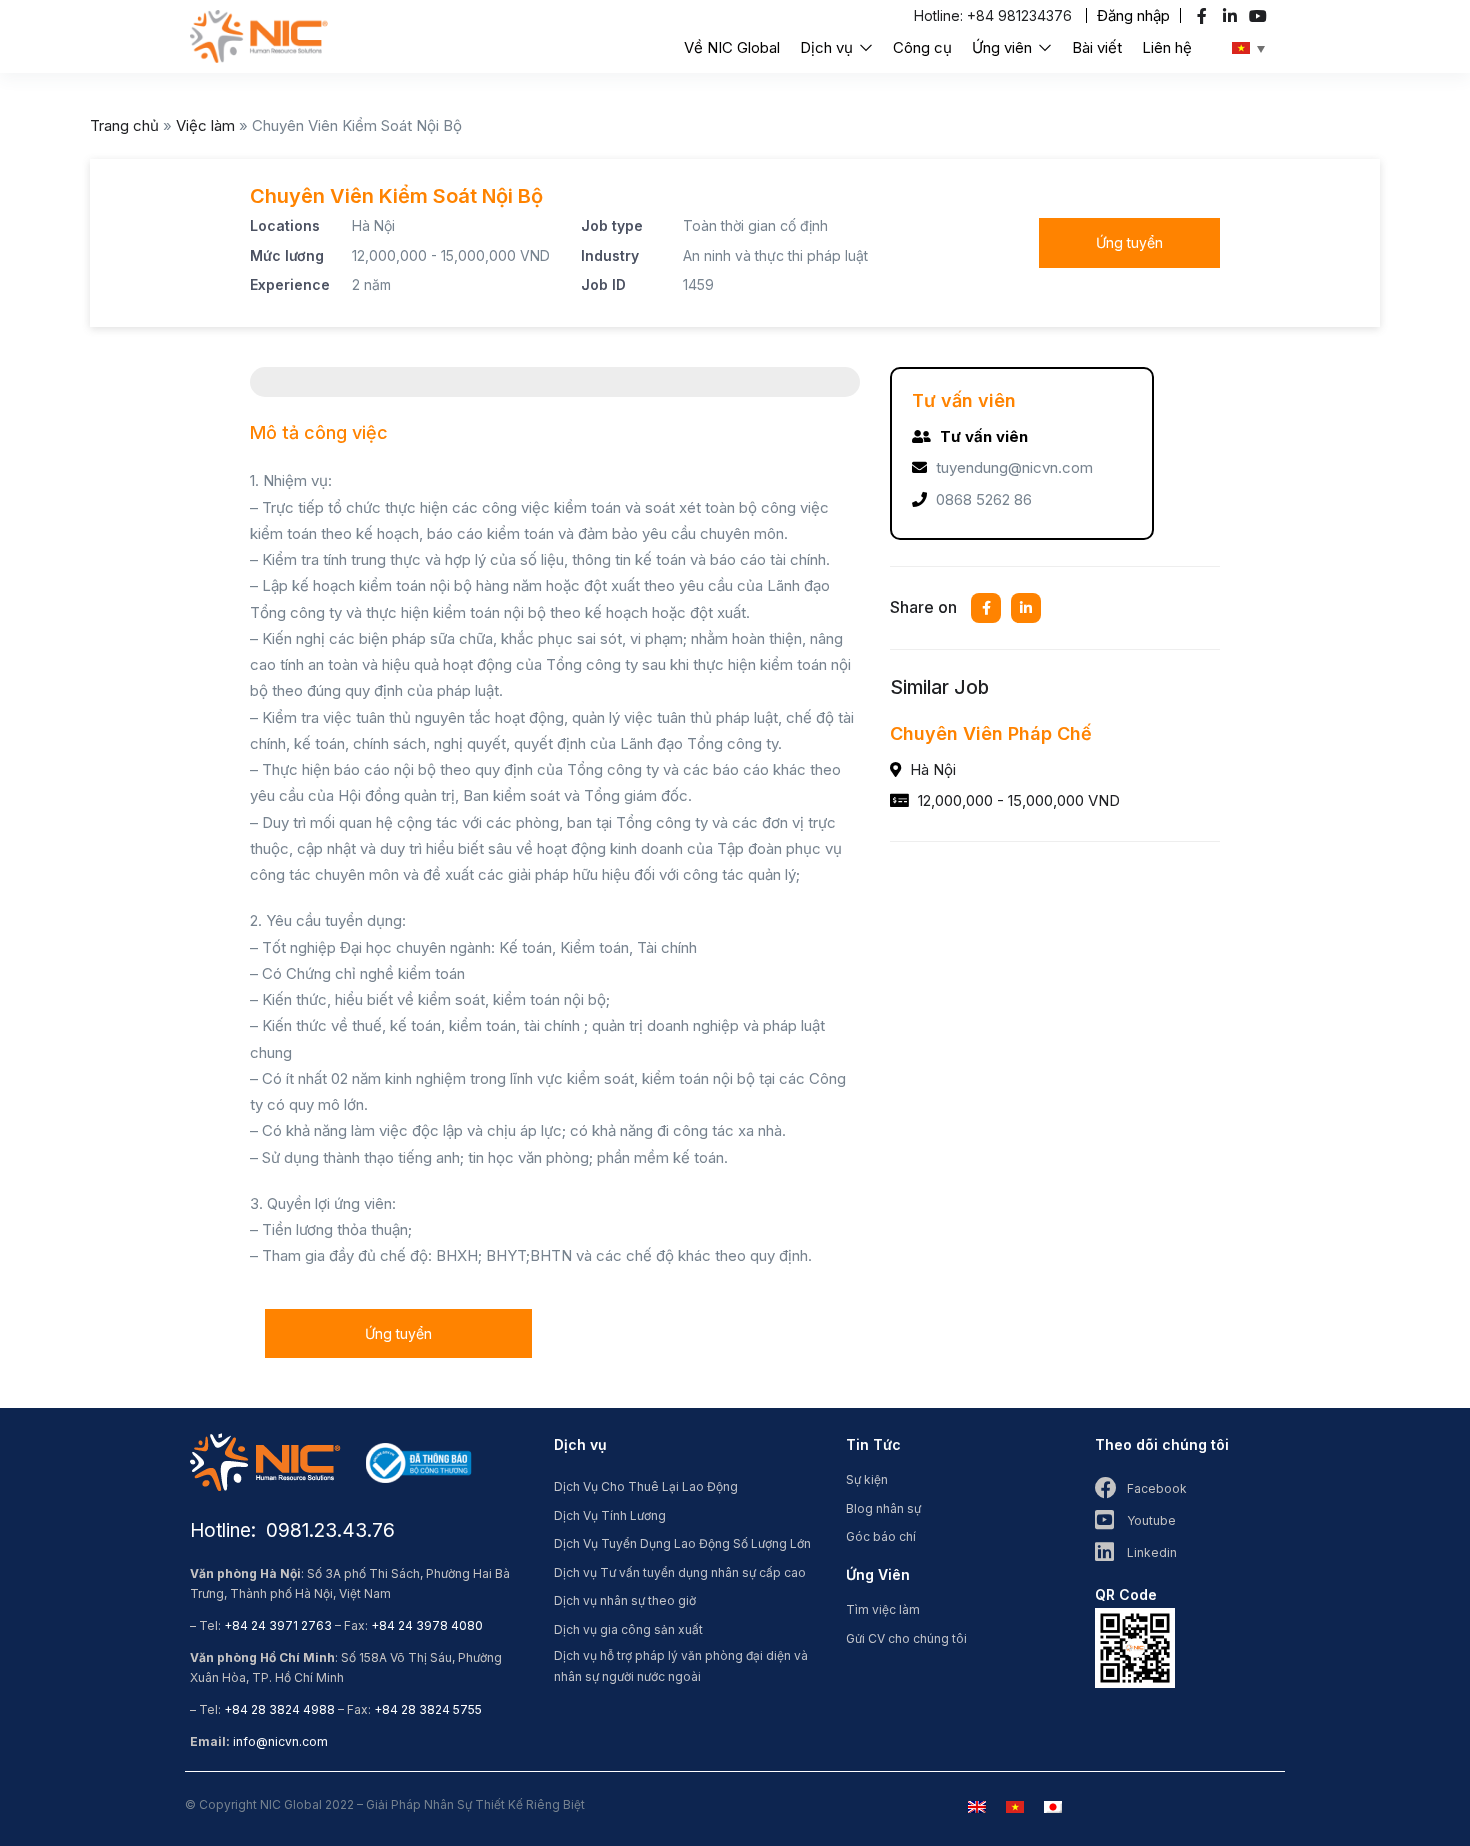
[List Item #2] (1232, 16)
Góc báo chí (881, 1536)
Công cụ (922, 47)
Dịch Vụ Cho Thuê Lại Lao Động (646, 1486)
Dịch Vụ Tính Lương (610, 1515)
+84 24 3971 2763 (278, 1625)
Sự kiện (867, 1479)
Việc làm (205, 125)
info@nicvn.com (280, 1741)
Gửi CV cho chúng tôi (906, 1638)
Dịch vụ (828, 47)
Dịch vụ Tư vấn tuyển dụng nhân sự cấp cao (680, 1572)
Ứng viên (1004, 47)
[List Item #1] (1204, 16)
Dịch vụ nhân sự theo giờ (625, 1600)
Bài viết (1097, 47)
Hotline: (940, 15)
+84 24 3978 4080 (427, 1625)
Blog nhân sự (883, 1508)
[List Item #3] (1260, 16)
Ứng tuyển (1129, 242)
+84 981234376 (1019, 15)
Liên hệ (1167, 47)
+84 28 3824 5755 (428, 1709)
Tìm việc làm (883, 1609)
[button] (1133, 15)
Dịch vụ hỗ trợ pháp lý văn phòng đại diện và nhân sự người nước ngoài (681, 1666)
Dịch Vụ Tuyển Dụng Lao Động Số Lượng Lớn (682, 1543)
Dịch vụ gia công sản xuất (628, 1629)
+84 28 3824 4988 (279, 1709)
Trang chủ (124, 125)
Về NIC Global (732, 47)
